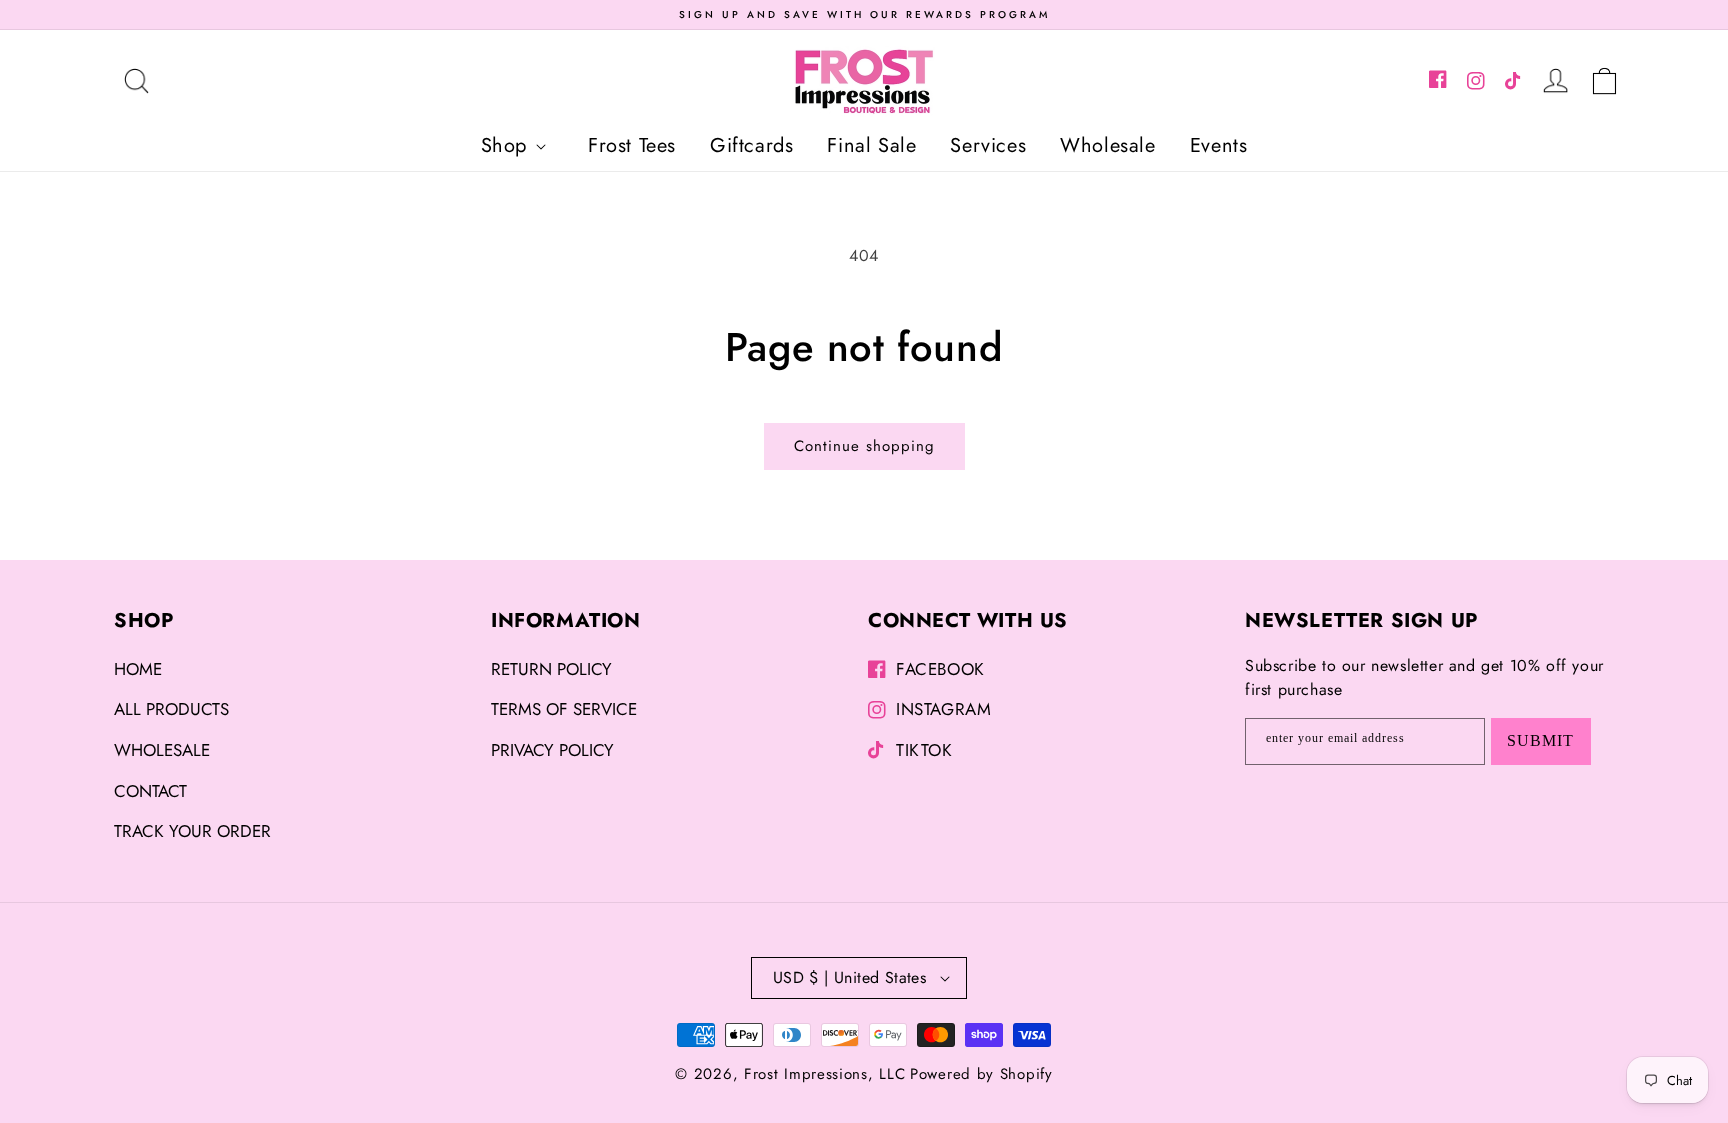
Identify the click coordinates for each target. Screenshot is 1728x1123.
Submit (1540, 740)
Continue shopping (864, 446)
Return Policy (551, 669)
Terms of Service (564, 709)
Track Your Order (192, 831)
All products (171, 709)
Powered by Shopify (981, 1074)
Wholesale (162, 750)
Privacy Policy (552, 750)
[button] (136, 81)
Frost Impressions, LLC (824, 1074)
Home (138, 669)
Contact (150, 791)
